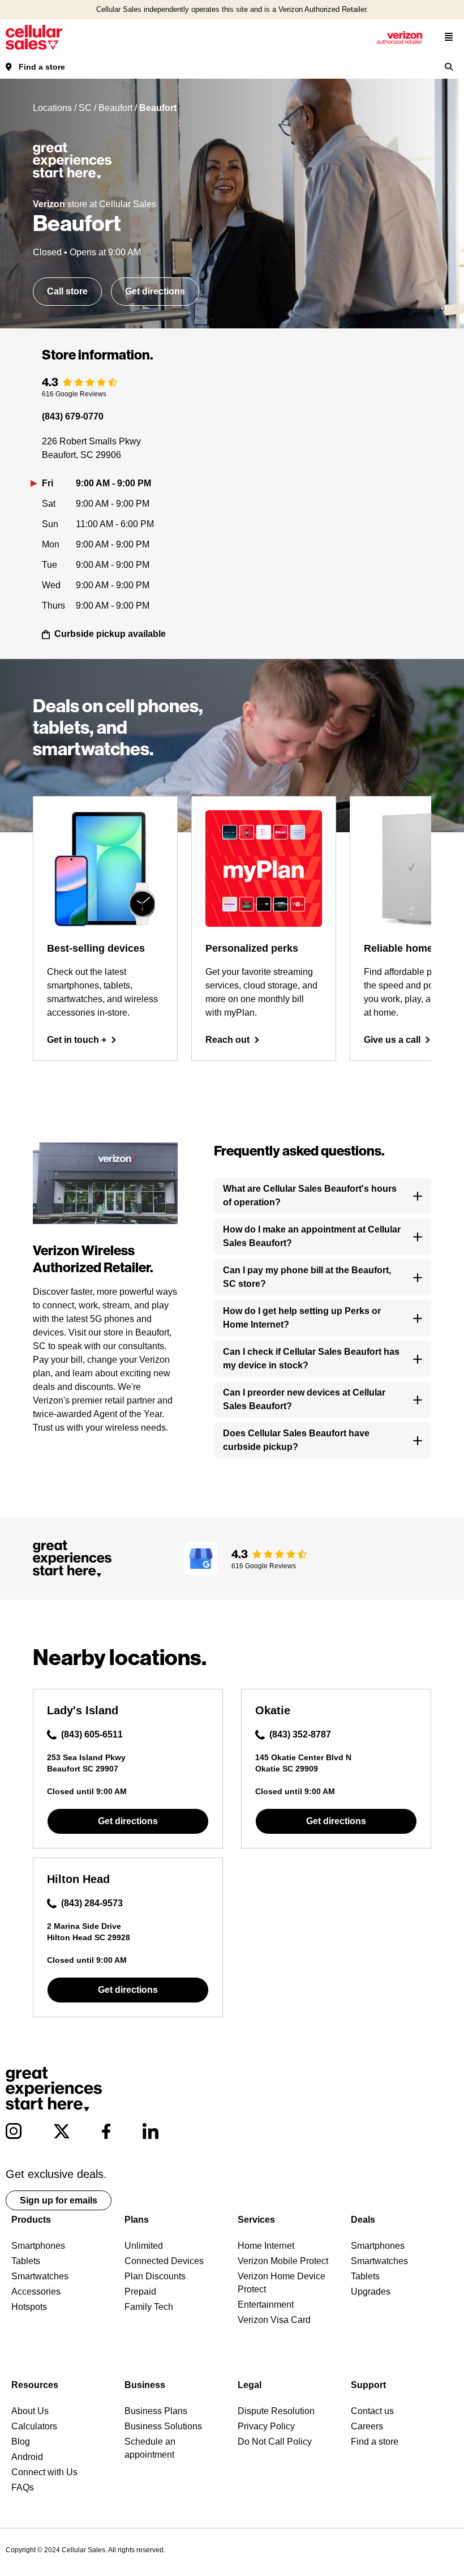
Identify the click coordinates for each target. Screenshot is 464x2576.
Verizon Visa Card (274, 2320)
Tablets (26, 2261)
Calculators (34, 2426)
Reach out (227, 1040)
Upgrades (371, 2292)
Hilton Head (78, 1879)
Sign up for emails (59, 2200)
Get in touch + (77, 1040)
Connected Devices (164, 2261)
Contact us (372, 2411)
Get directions (155, 291)
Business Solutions (163, 2426)
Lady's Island (83, 1710)
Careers (367, 2426)
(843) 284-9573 (92, 1903)
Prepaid (140, 2292)
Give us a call (392, 1040)
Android (27, 2457)
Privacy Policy (266, 2426)
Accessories (36, 2292)
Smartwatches (40, 2276)
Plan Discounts (155, 2276)
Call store (67, 291)
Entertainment (266, 2305)
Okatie (273, 1710)
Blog (21, 2442)
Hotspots (29, 2307)
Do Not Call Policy (275, 2442)
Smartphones (38, 2246)
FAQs (23, 2487)
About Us (30, 2411)
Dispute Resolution (276, 2411)
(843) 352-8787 (300, 1734)
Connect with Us (44, 2472)
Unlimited (144, 2246)
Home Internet (266, 2246)
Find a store (42, 67)
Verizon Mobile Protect (283, 2261)
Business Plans (156, 2411)
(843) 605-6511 (92, 1734)
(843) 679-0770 (73, 416)
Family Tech (149, 2307)
